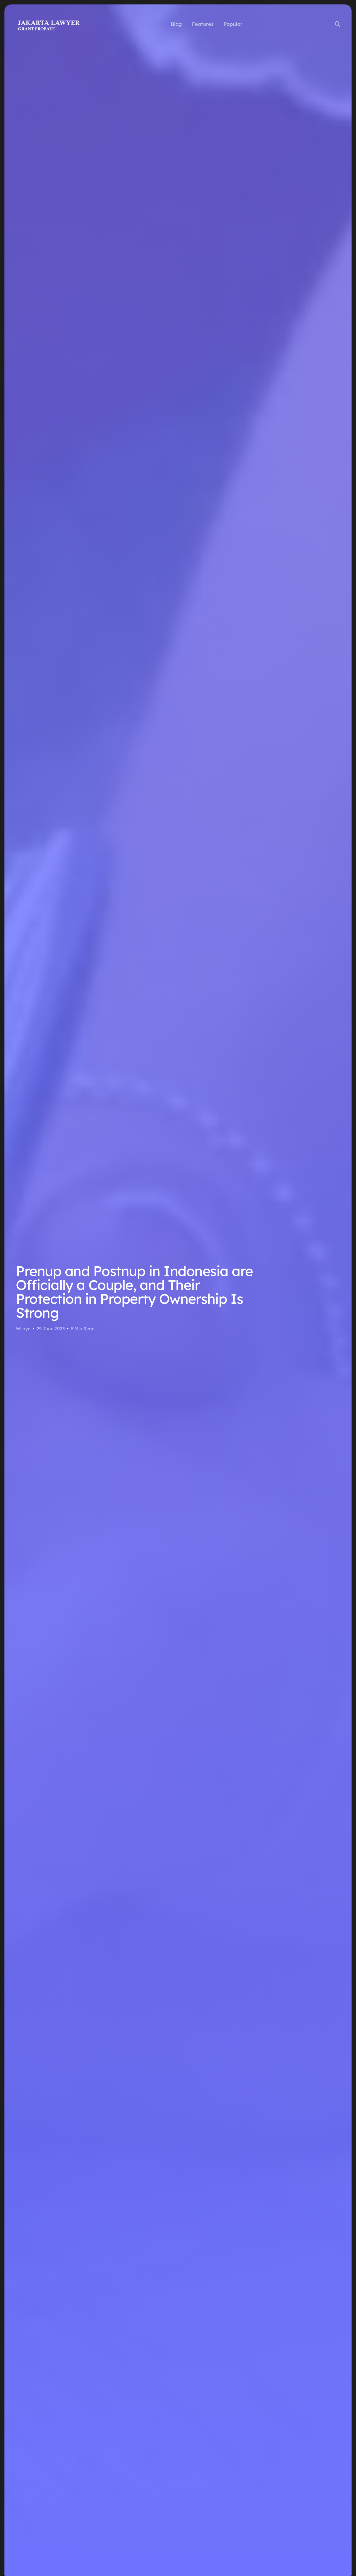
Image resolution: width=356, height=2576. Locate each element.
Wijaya (23, 1329)
